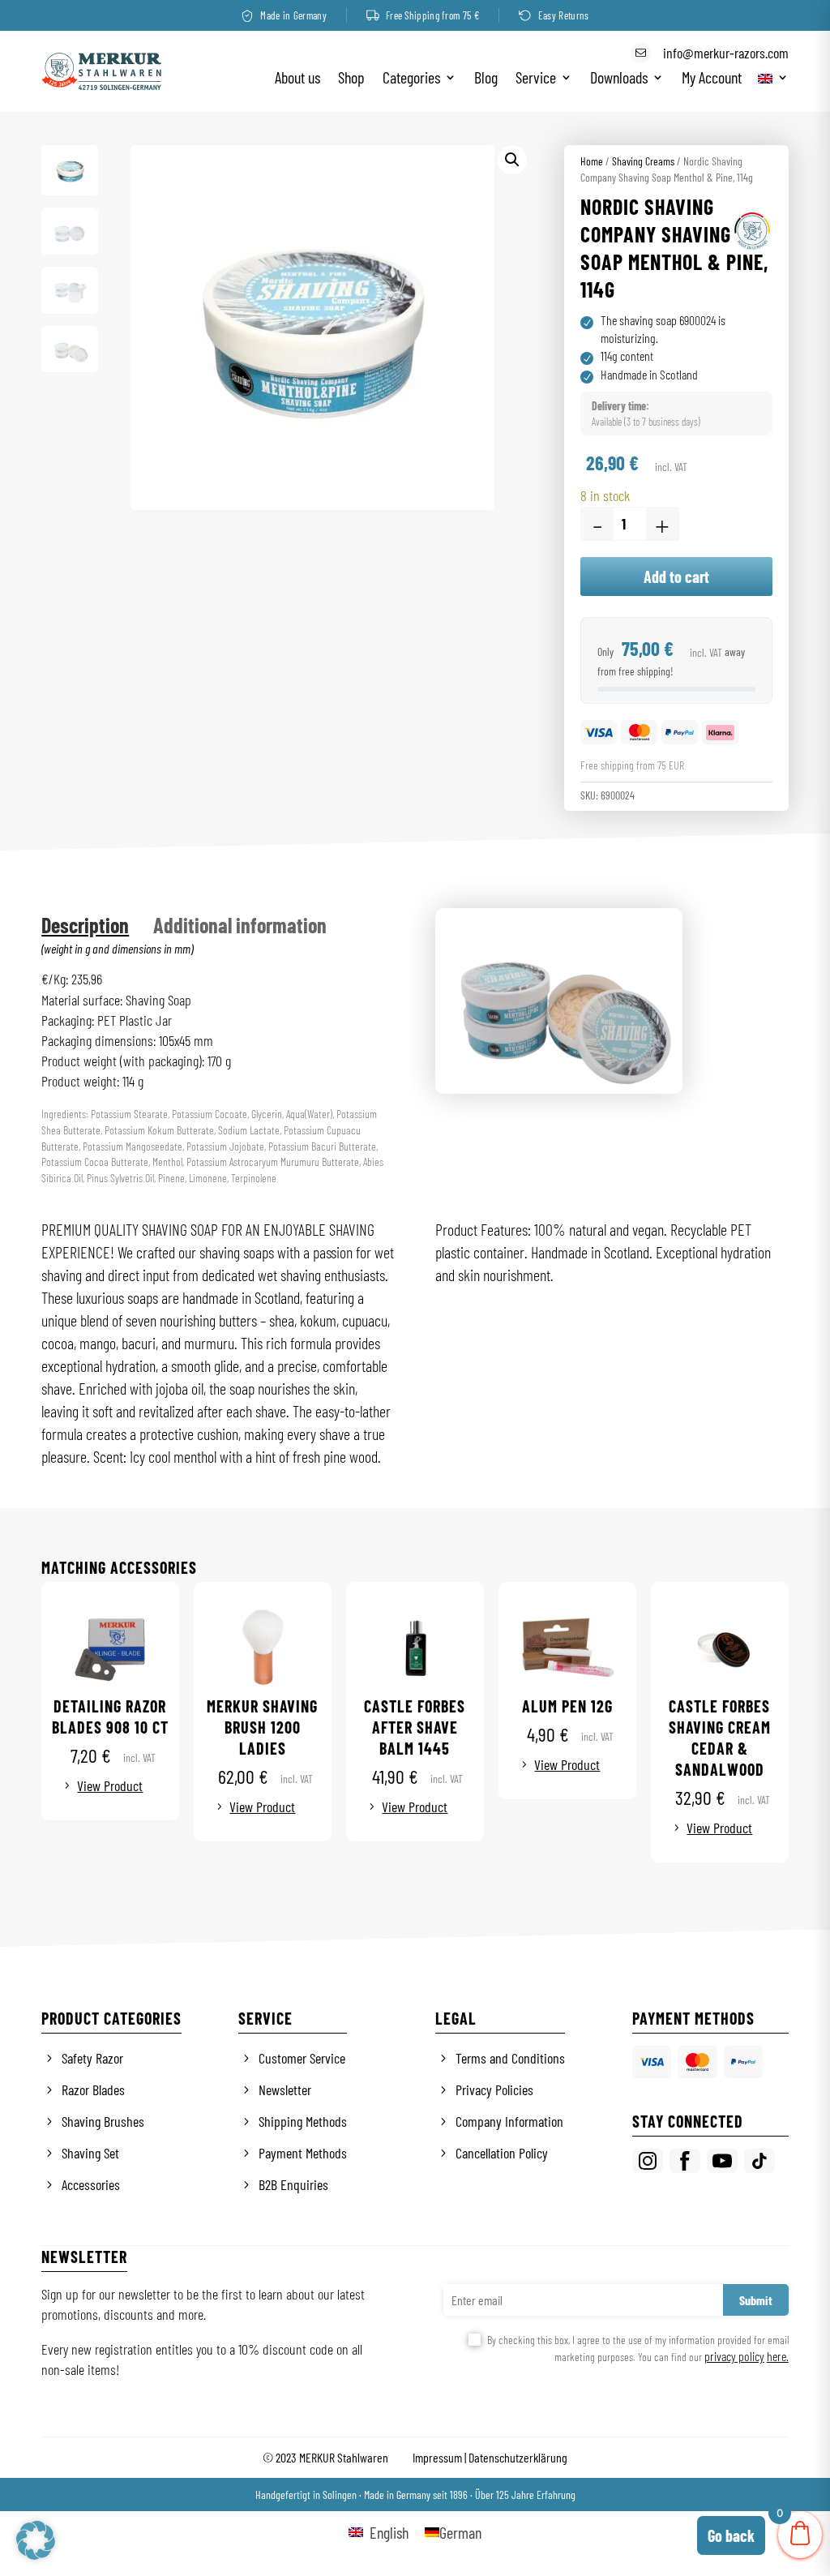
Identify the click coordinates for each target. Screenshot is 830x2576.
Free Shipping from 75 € (432, 15)
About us (297, 79)
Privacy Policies (494, 2090)
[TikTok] (759, 2161)
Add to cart (676, 576)
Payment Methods (303, 2153)
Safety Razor (92, 2058)
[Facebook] (685, 2161)
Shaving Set (90, 2153)
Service (536, 79)
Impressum (437, 2457)
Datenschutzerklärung (518, 2457)
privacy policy (734, 2356)
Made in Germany (293, 15)
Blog (486, 79)
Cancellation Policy (502, 2153)
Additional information (240, 925)
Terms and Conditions (510, 2058)
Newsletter (285, 2090)
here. (778, 2356)
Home (592, 161)
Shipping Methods (303, 2121)
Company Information (509, 2121)
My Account (712, 79)
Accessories (91, 2184)
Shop (351, 79)
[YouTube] (722, 2161)
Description (85, 925)
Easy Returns (564, 15)
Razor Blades (93, 2090)
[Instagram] (648, 2161)
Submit (756, 2300)
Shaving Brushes (103, 2121)
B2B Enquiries (293, 2184)
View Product (110, 1785)
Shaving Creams (643, 161)
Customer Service (302, 2058)
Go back (731, 2535)
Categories (411, 79)
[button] (512, 160)
